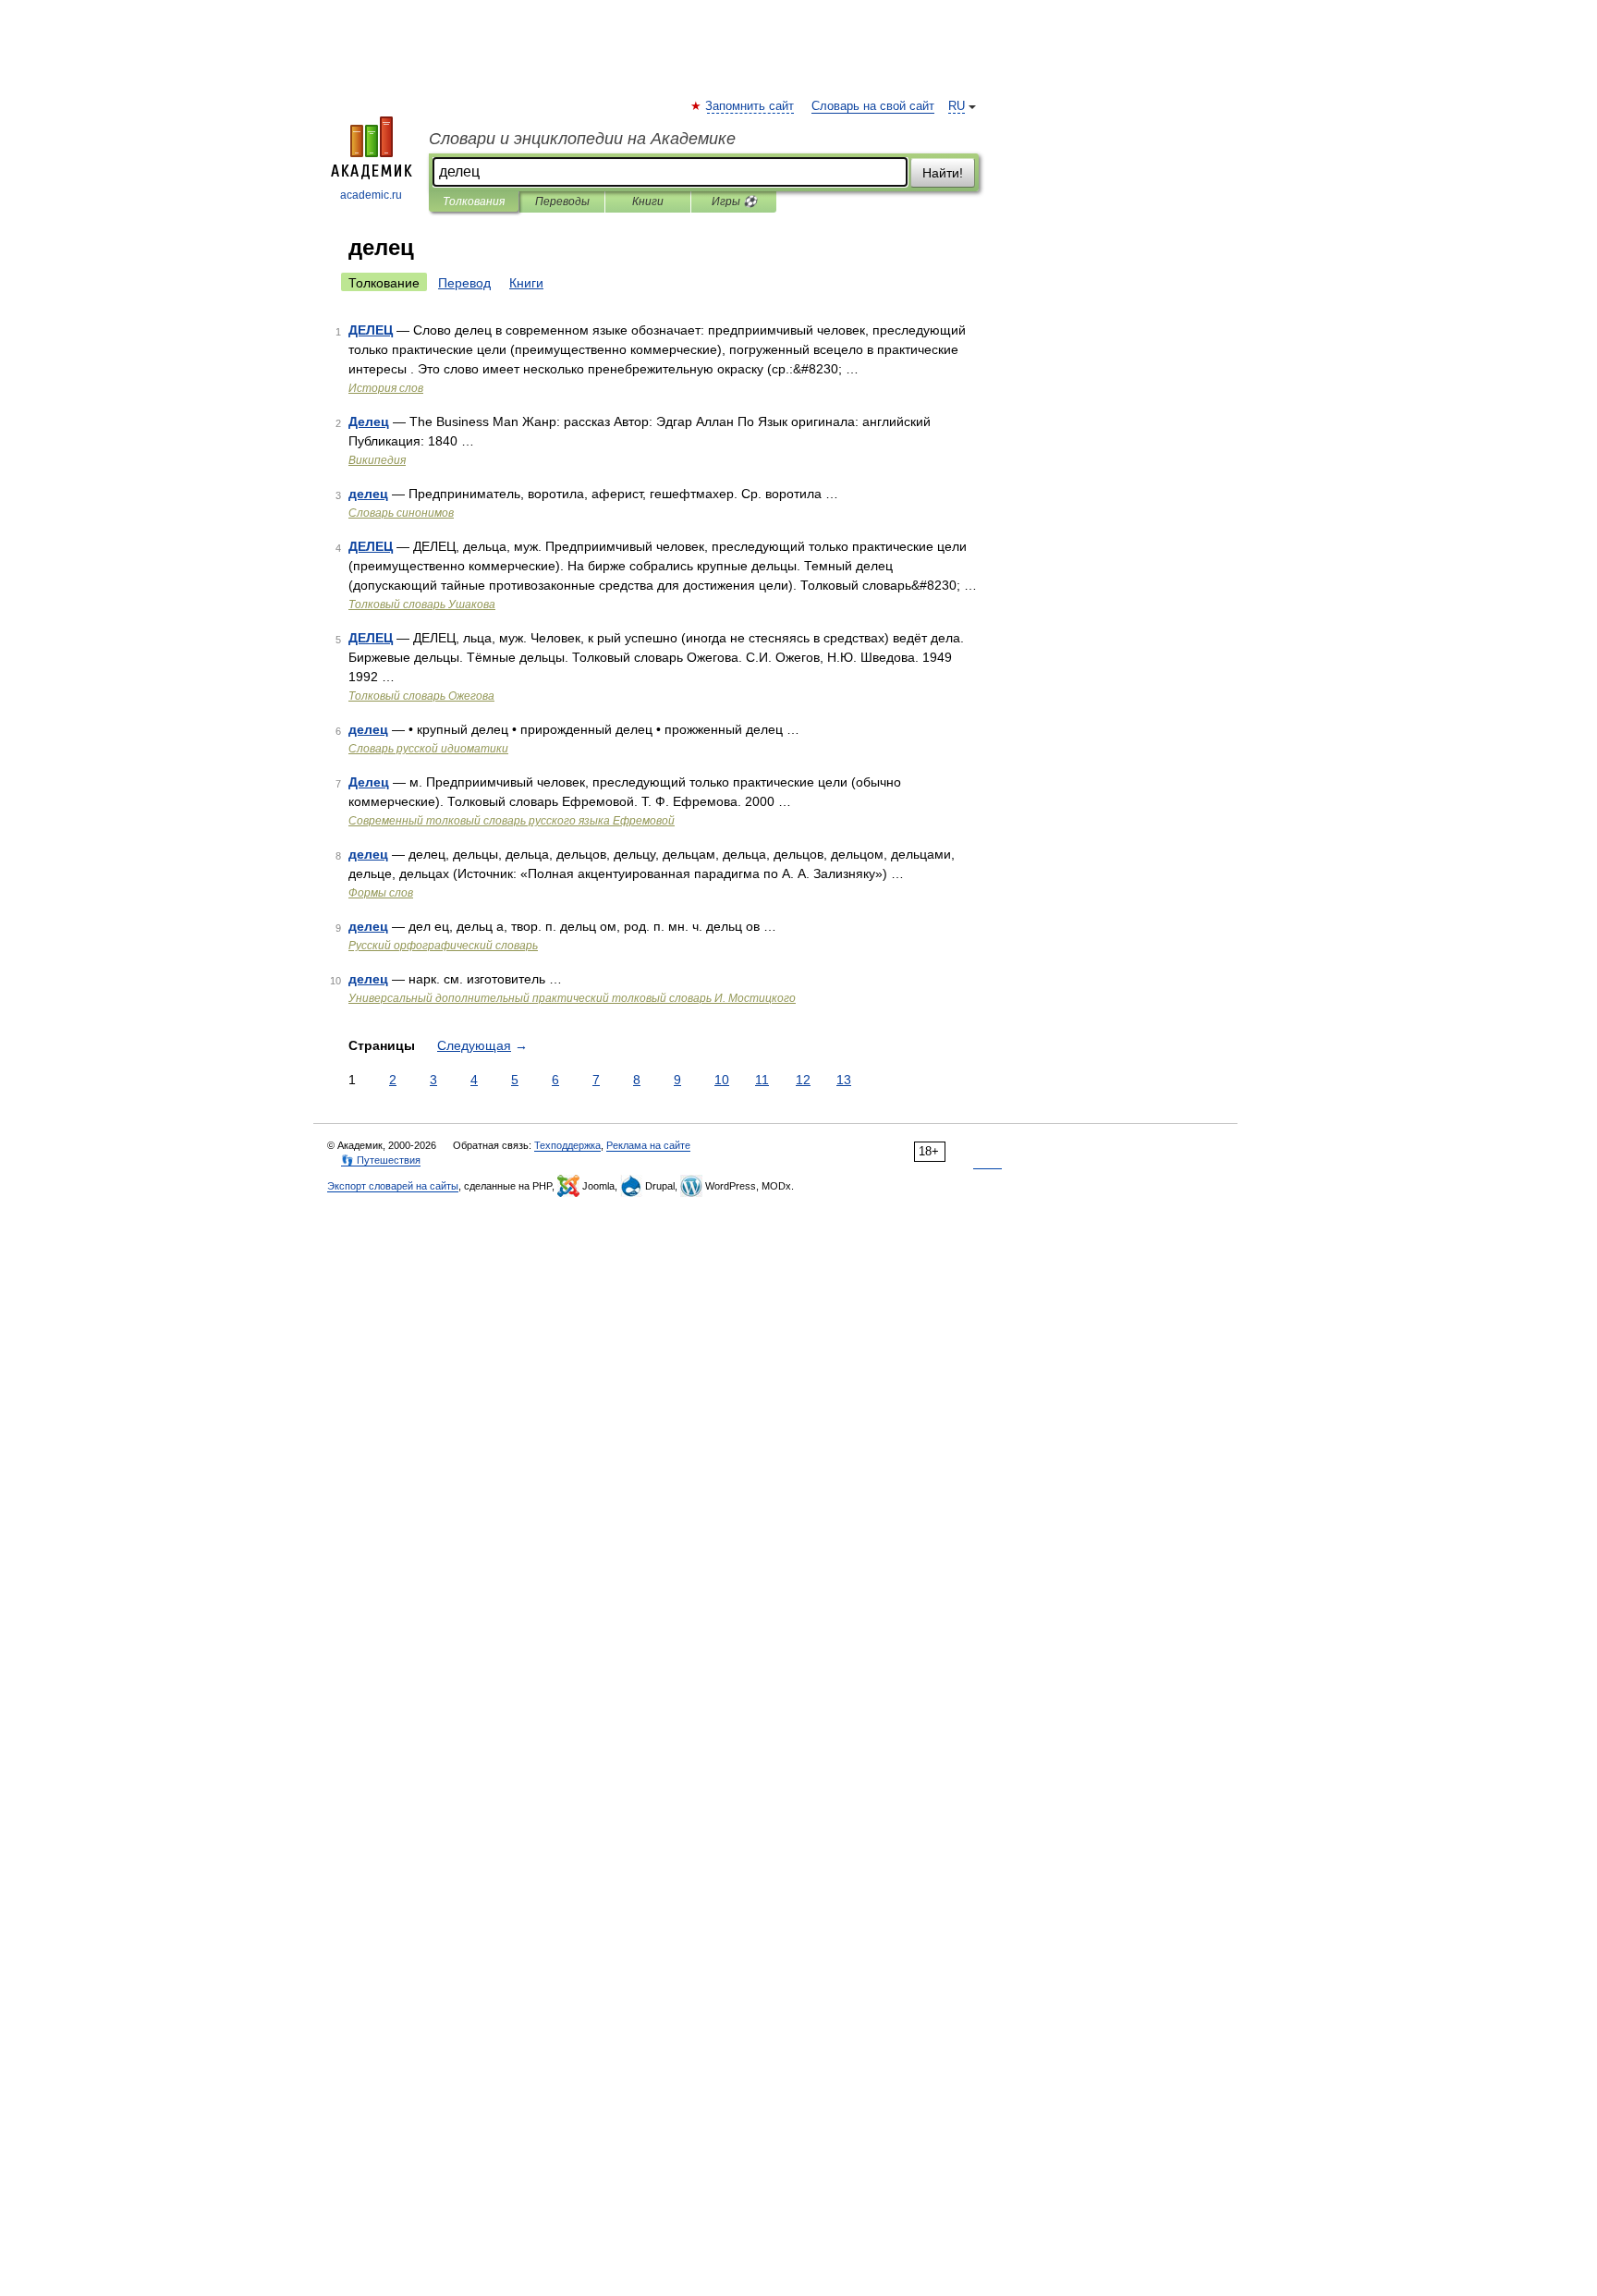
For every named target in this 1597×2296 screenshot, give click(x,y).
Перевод (464, 283)
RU (957, 106)
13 (844, 1080)
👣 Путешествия (381, 1160)
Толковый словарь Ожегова (421, 696)
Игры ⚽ (734, 202)
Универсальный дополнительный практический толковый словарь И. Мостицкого (572, 998)
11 (762, 1080)
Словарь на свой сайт (873, 106)
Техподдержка (567, 1145)
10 (722, 1080)
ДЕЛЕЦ (371, 330)
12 (803, 1080)
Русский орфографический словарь (443, 946)
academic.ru (371, 195)
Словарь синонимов (401, 513)
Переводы (562, 202)
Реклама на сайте (648, 1145)
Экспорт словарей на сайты (393, 1186)
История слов (386, 388)
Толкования (474, 202)
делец (368, 494)
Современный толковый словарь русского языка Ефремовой (512, 821)
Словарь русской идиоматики (428, 749)
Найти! (943, 173)
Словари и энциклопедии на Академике (582, 139)
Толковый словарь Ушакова (422, 605)
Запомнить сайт (750, 106)
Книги (648, 202)
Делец (369, 421)
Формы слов (381, 893)
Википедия (377, 460)
